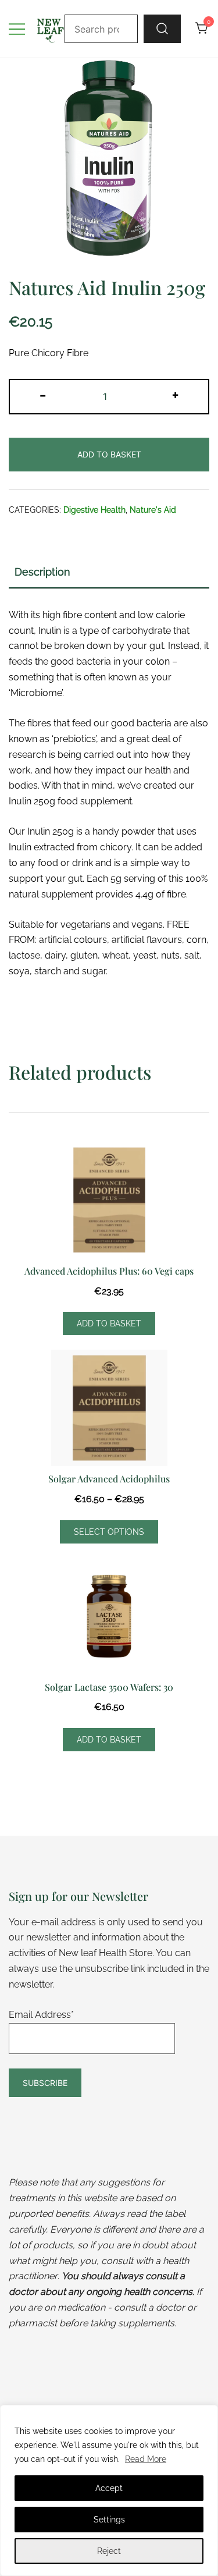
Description (42, 572)
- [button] (43, 395)
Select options (109, 1532)
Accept (109, 2488)
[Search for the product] (162, 29)
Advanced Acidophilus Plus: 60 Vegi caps (109, 1271)
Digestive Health (94, 510)
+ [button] (175, 395)
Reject (109, 2551)
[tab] (109, 573)
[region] (109, 2490)
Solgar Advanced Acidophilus (109, 1479)
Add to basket (109, 454)
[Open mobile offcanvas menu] (17, 29)
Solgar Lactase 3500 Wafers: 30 (109, 1687)
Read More (146, 2459)
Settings (109, 2520)
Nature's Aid (153, 510)
